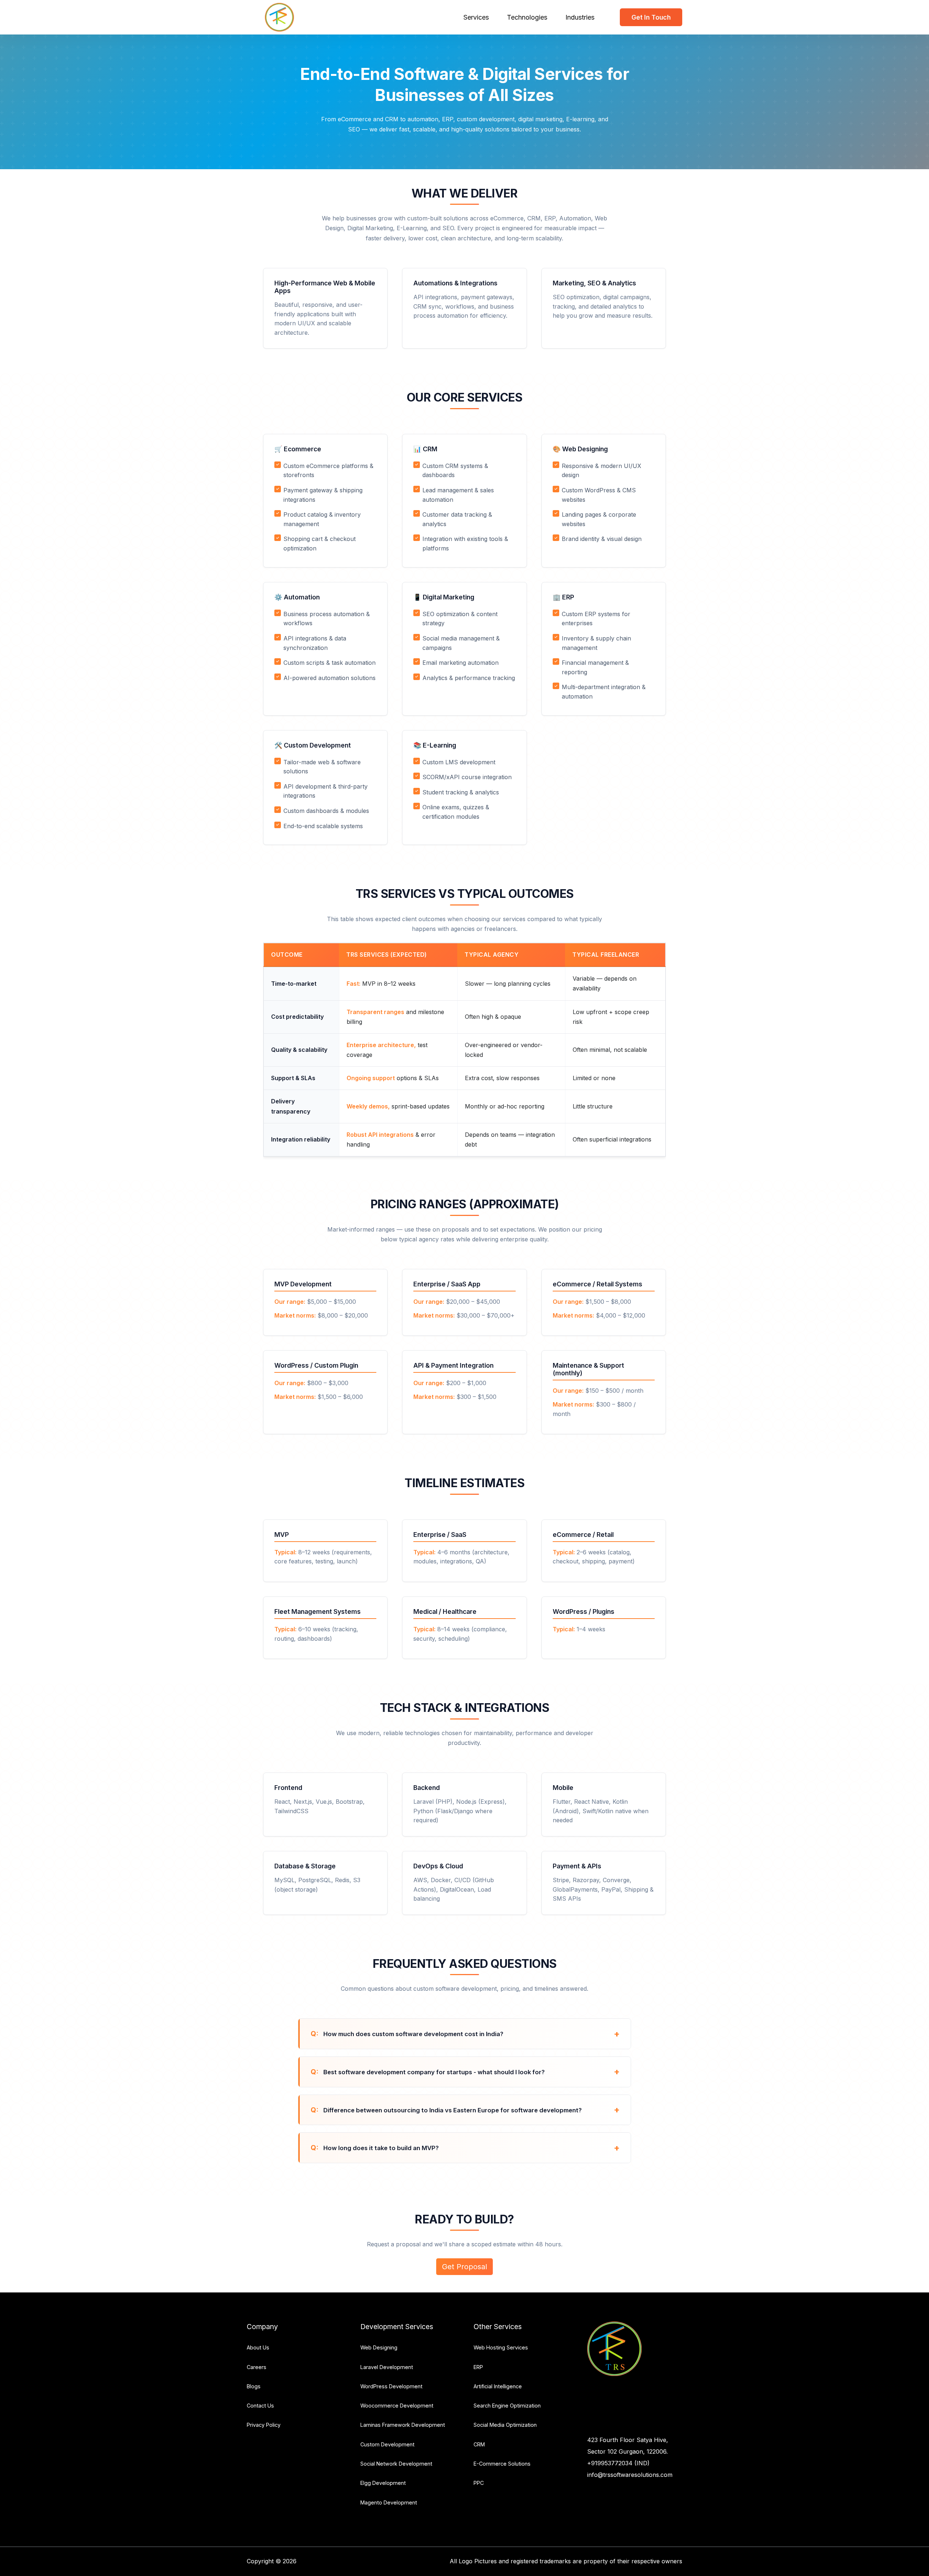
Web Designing (379, 2347)
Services (476, 17)
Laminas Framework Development (403, 2425)
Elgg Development (383, 2483)
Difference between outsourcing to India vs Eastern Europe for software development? (452, 2110)
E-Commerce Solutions (502, 2464)
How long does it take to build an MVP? (380, 2148)
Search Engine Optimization (507, 2406)
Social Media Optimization (505, 2425)
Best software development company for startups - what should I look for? (433, 2072)
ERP (478, 2367)
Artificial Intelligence (498, 2386)
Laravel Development (387, 2367)
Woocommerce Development (397, 2406)
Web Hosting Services (501, 2347)
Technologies (527, 17)
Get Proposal (464, 2267)
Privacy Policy (264, 2425)
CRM (479, 2444)
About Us (258, 2347)
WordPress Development (391, 2386)
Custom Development (387, 2444)
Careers (257, 2367)
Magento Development (389, 2502)
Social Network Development (396, 2464)
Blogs (254, 2386)
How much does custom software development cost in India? (413, 2034)
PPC (479, 2483)
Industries (580, 17)
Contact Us (260, 2406)
